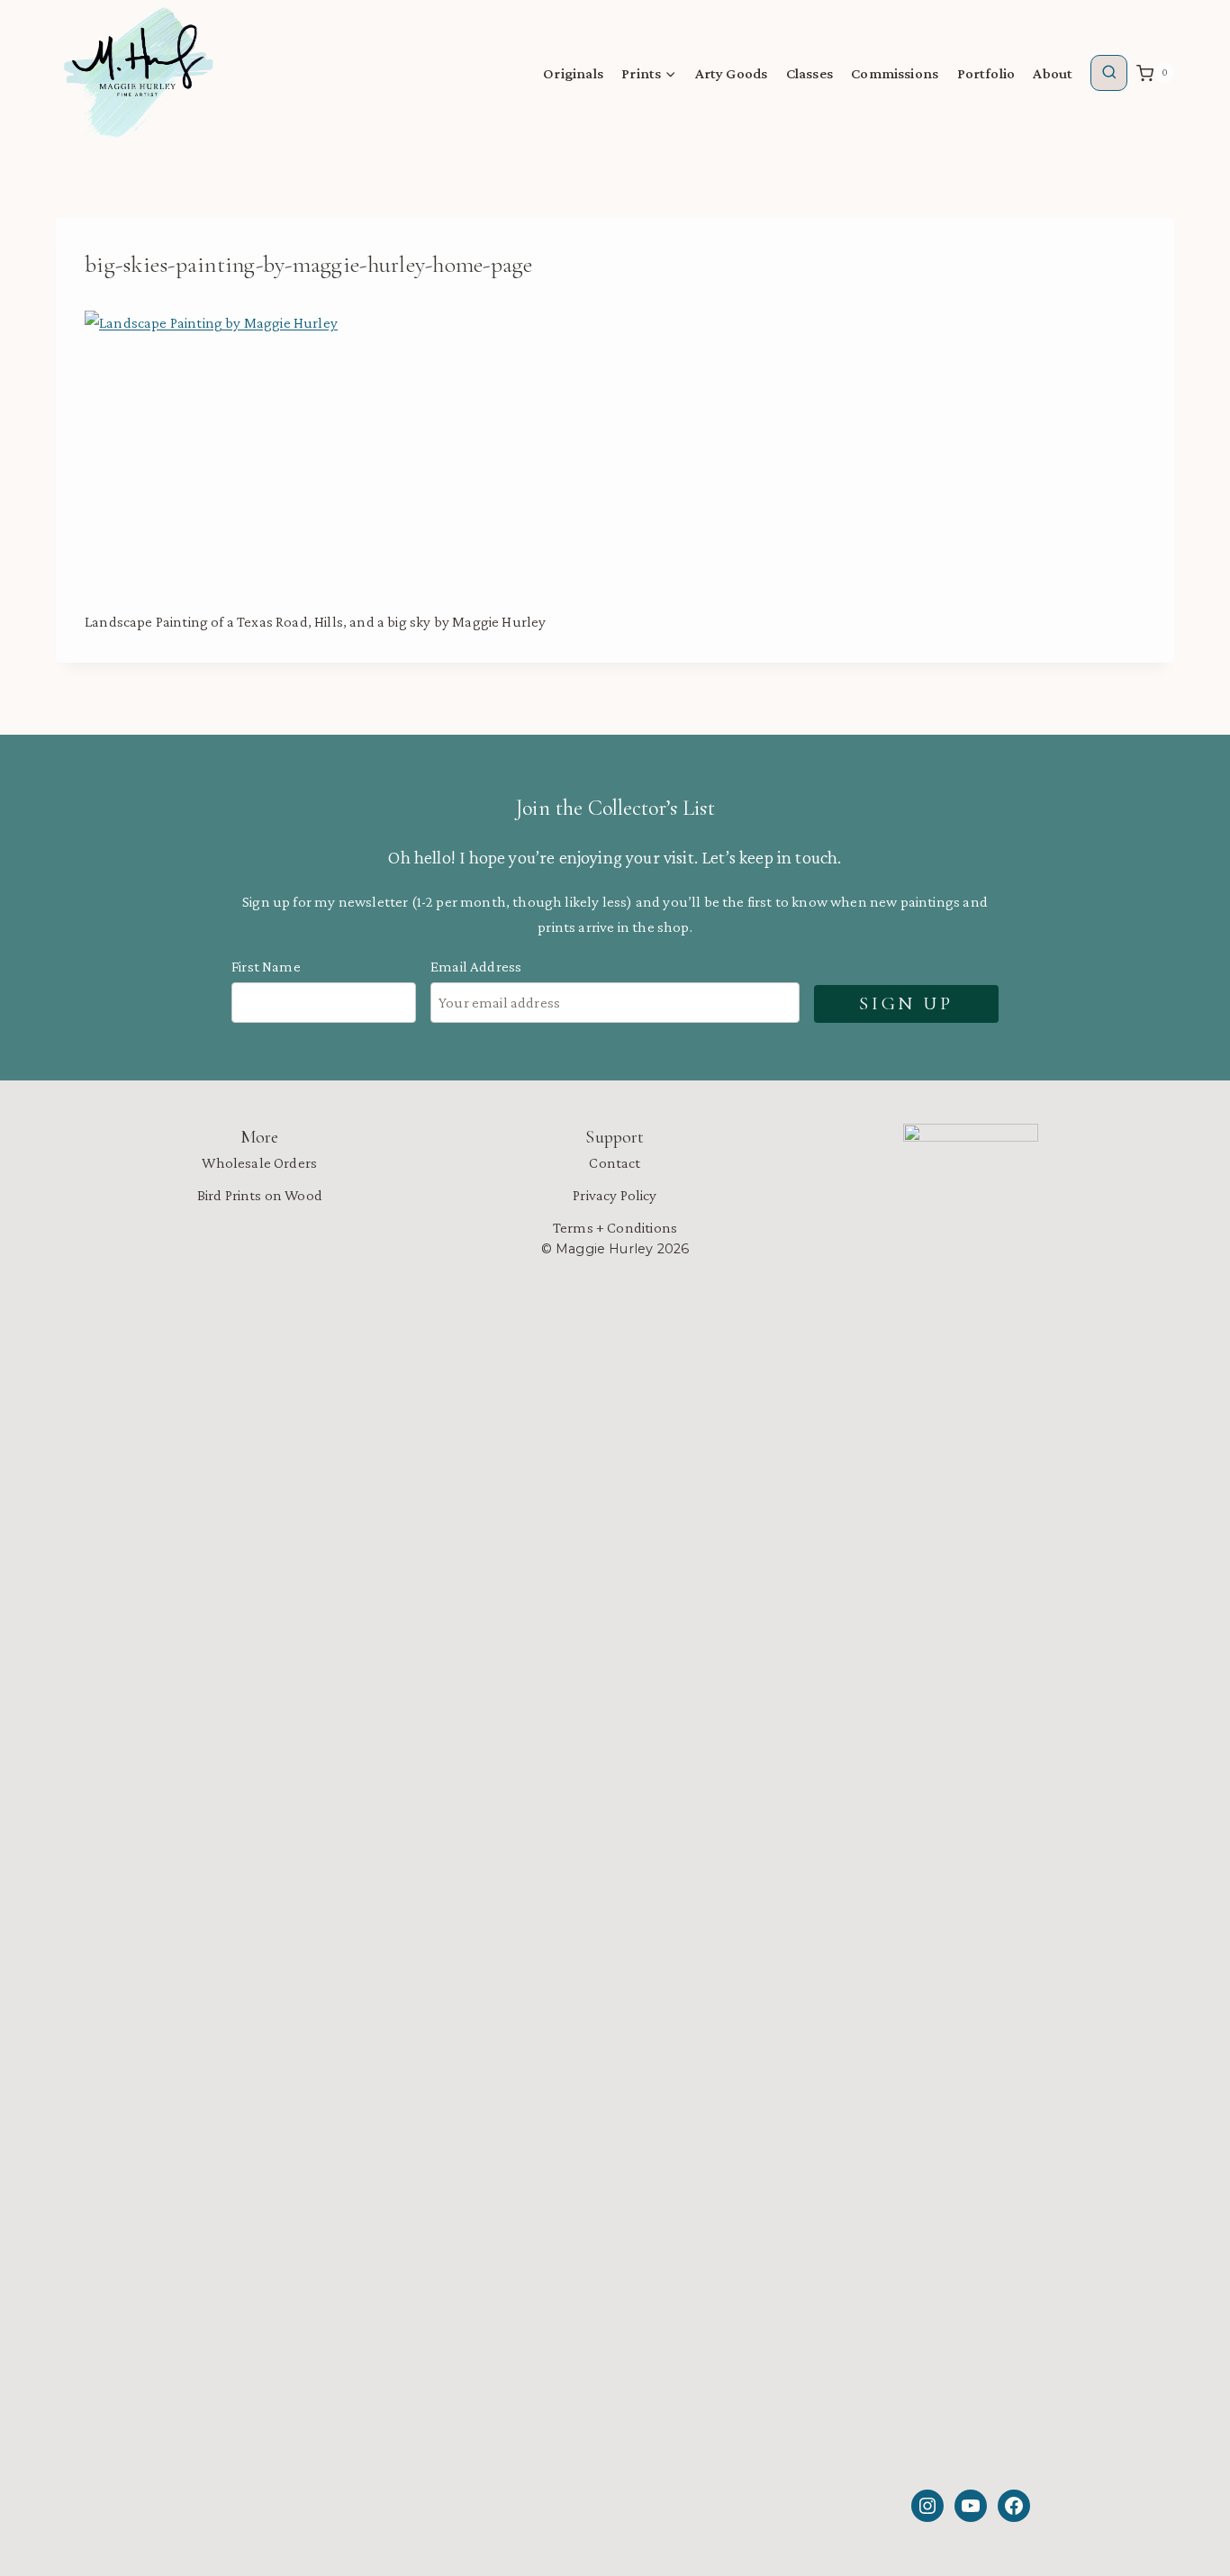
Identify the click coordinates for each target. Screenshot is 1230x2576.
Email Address (476, 967)
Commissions (895, 73)
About (1053, 73)
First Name (266, 967)
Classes (809, 73)
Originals (573, 73)
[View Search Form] (1109, 73)
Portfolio (986, 73)
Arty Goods (732, 73)
